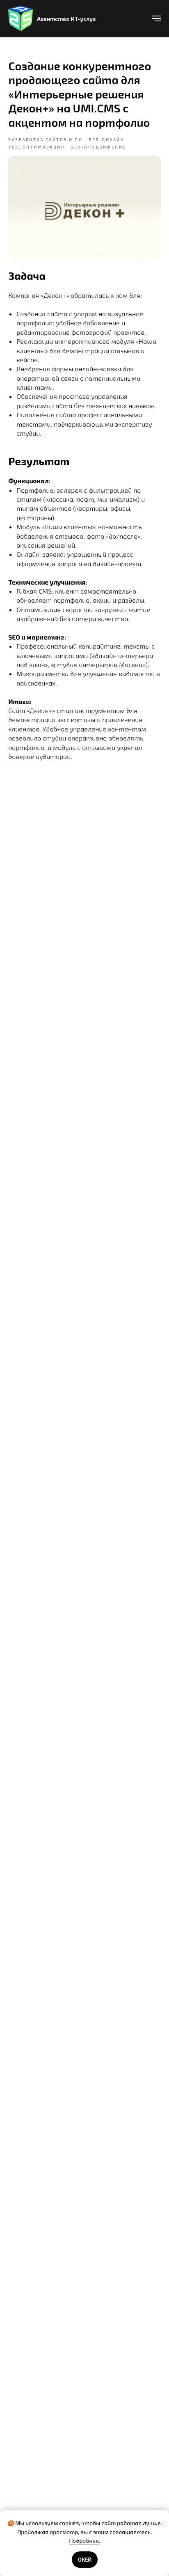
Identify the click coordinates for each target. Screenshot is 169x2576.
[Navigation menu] (156, 18)
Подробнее (84, 2541)
